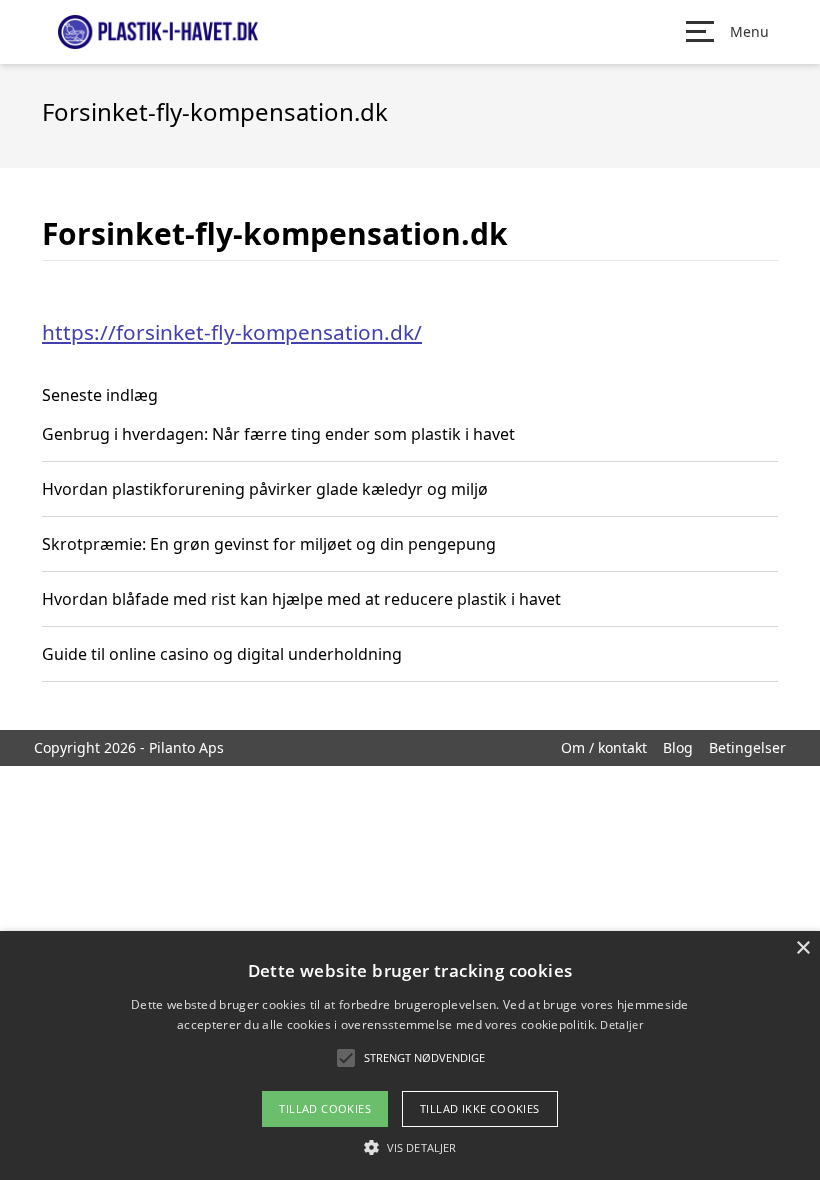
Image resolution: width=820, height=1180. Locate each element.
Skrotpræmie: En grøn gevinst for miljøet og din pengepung (269, 544)
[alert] (410, 1055)
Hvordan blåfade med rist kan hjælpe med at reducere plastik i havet (301, 599)
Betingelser (747, 747)
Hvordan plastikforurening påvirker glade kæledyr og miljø (265, 489)
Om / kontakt (604, 747)
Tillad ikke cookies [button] (480, 1108)
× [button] (802, 948)
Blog (678, 747)
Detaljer (621, 1024)
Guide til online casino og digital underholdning (222, 654)
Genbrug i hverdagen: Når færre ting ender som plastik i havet (278, 434)
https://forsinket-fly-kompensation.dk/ (232, 332)
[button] (410, 1147)
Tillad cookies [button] (325, 1108)
